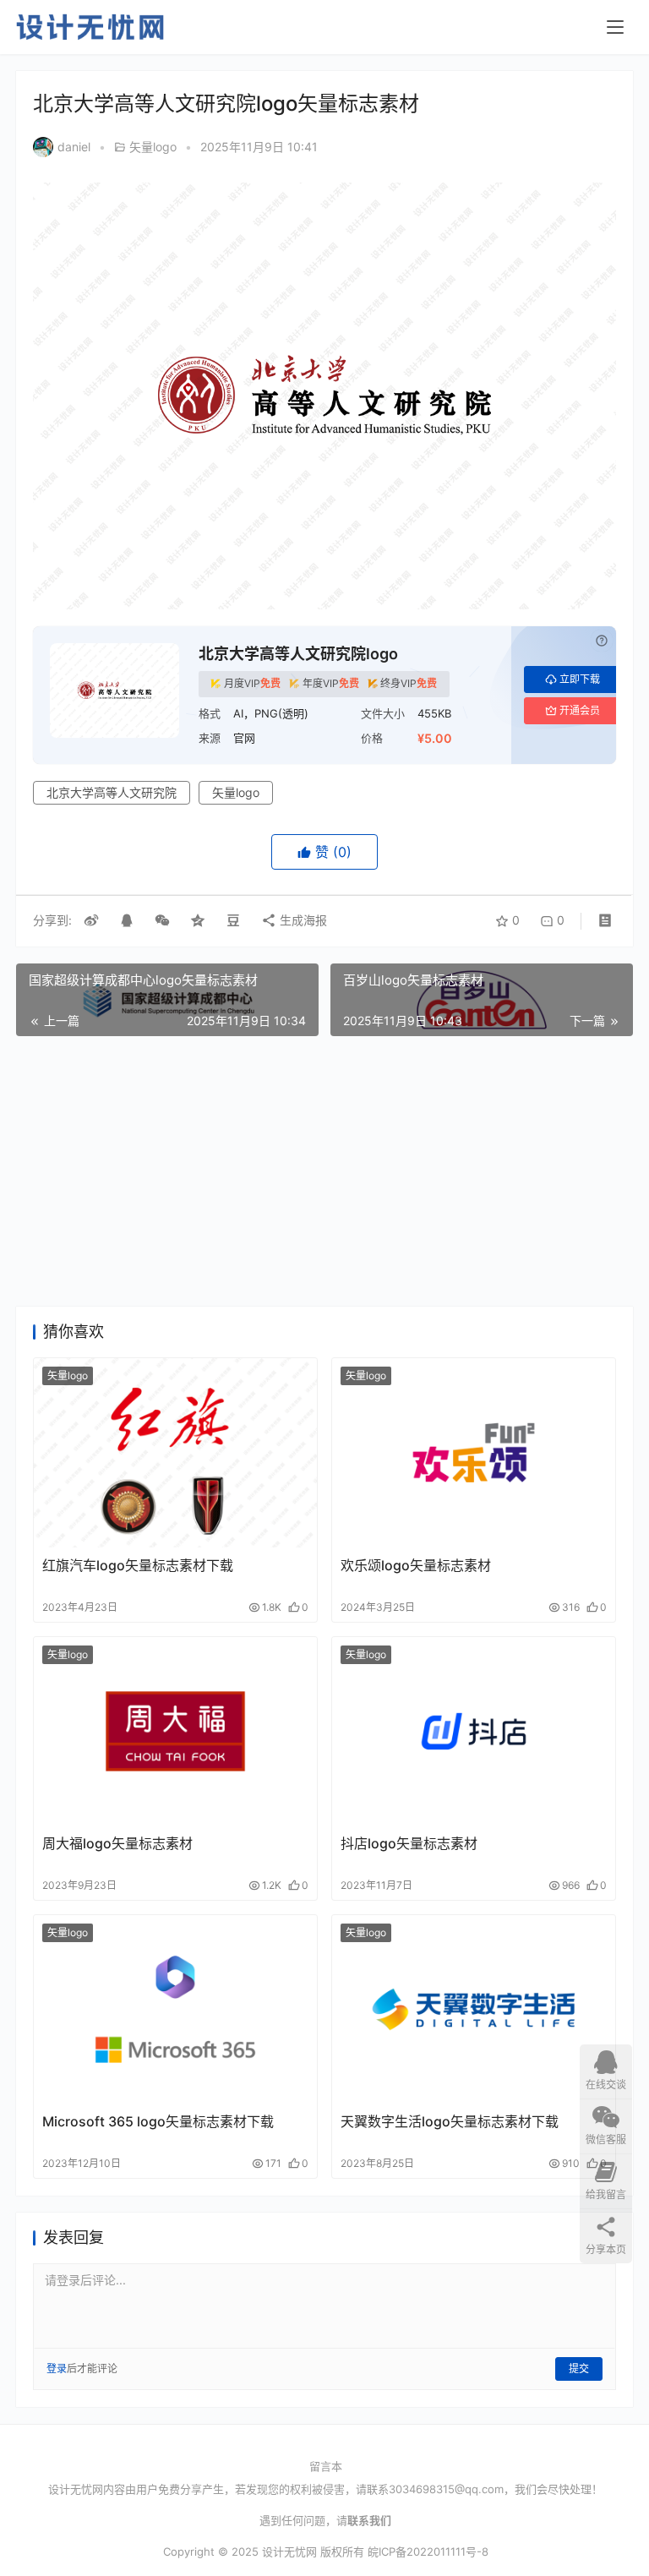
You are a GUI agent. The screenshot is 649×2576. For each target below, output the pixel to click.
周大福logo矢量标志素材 (117, 1843)
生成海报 (302, 920)
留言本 (326, 2466)
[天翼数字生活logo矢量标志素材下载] (474, 2009)
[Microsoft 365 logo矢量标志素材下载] (175, 2009)
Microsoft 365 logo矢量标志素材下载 (158, 2121)
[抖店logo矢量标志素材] (474, 1731)
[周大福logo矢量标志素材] (175, 1731)
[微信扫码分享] (162, 920)
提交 (579, 2369)
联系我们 (369, 2520)
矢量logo (153, 147)
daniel (74, 147)
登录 (57, 2369)
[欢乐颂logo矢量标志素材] (474, 1452)
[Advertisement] (324, 1171)
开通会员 (580, 710)
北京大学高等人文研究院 (112, 792)
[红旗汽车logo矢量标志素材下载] (175, 1452)
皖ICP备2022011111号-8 (428, 2551)
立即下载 (580, 679)
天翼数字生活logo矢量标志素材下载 (450, 2121)
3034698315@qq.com (446, 2489)
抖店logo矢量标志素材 (409, 1843)
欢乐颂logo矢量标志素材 (416, 1565)
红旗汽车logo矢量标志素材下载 (138, 1565)
